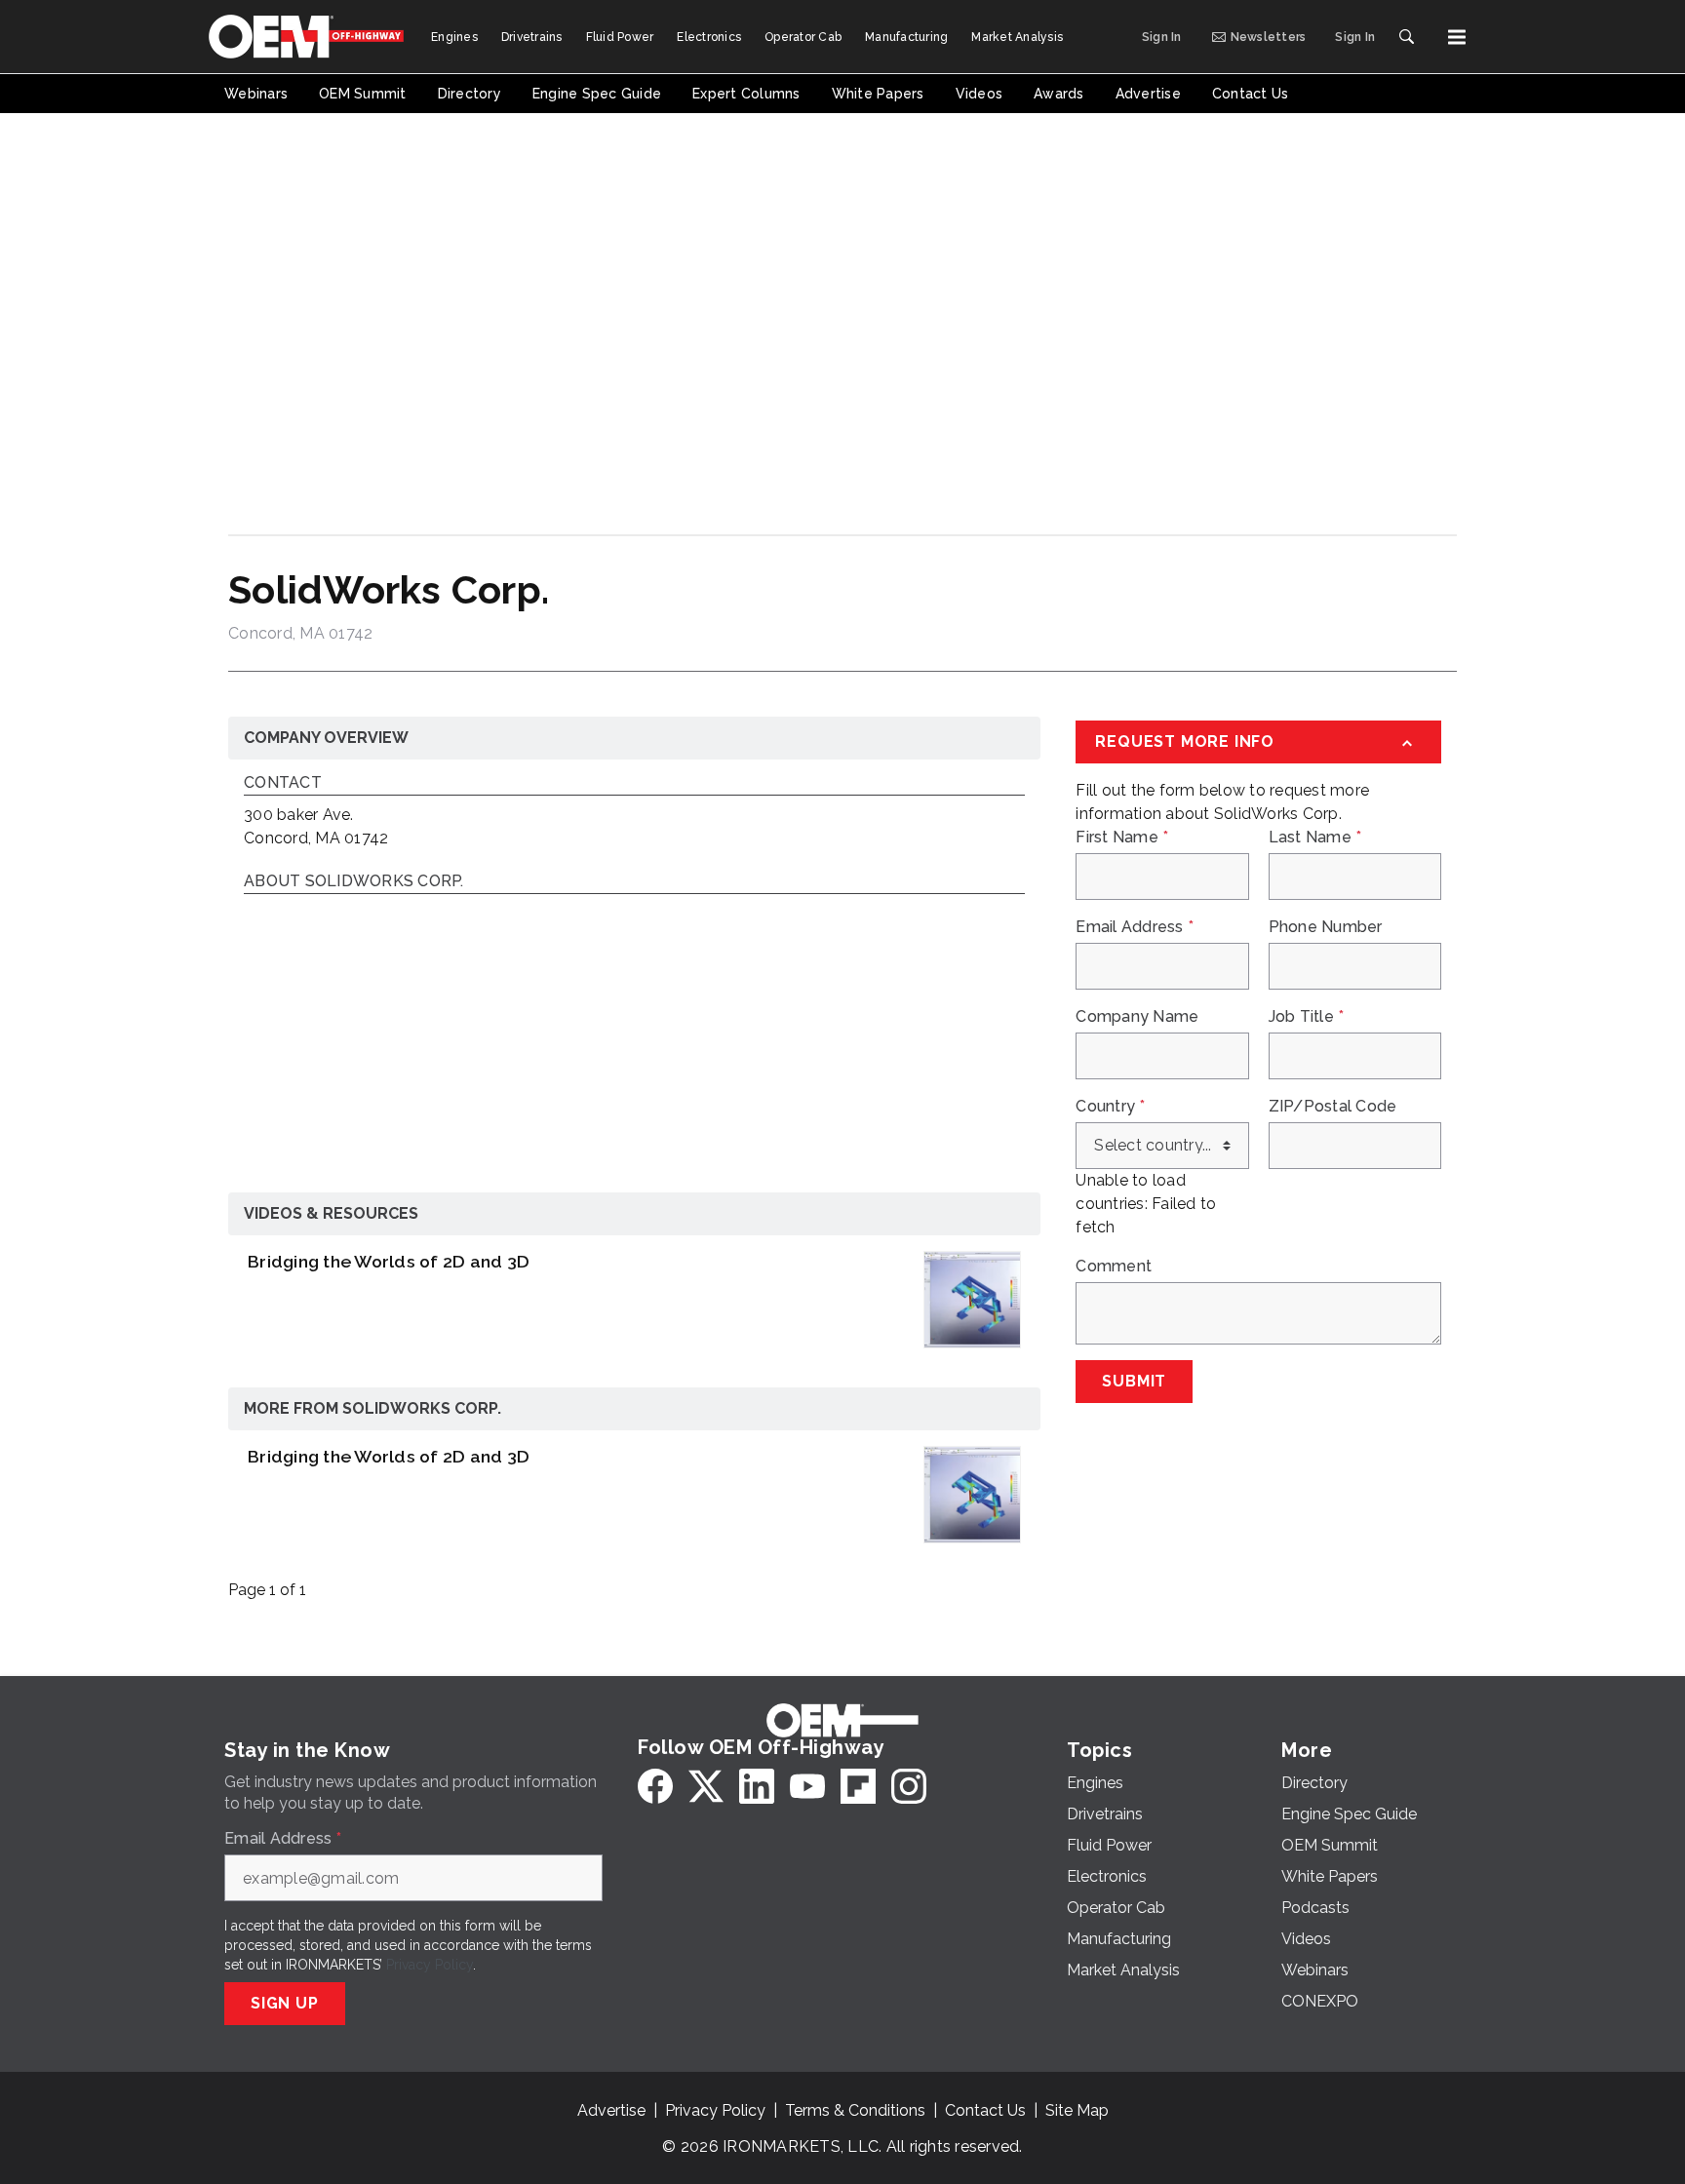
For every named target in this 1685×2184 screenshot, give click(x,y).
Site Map (1077, 2110)
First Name (1122, 838)
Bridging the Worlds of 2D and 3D (389, 1261)
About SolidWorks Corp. (354, 882)
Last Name (1315, 838)
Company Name (1137, 1017)
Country (1110, 1107)
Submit (1134, 1381)
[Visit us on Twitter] (706, 1786)
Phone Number (1326, 927)
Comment (1114, 1267)
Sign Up (285, 2003)
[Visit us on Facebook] (655, 1786)
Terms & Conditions (855, 2110)
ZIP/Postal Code (1333, 1107)
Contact (283, 783)
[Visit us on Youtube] (807, 1786)
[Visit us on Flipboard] (858, 1786)
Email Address (1135, 927)
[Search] (1406, 37)
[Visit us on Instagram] (909, 1786)
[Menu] (1457, 37)
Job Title (1307, 1017)
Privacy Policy (430, 1965)
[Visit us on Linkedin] (757, 1786)
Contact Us (985, 2110)
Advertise (611, 2110)
